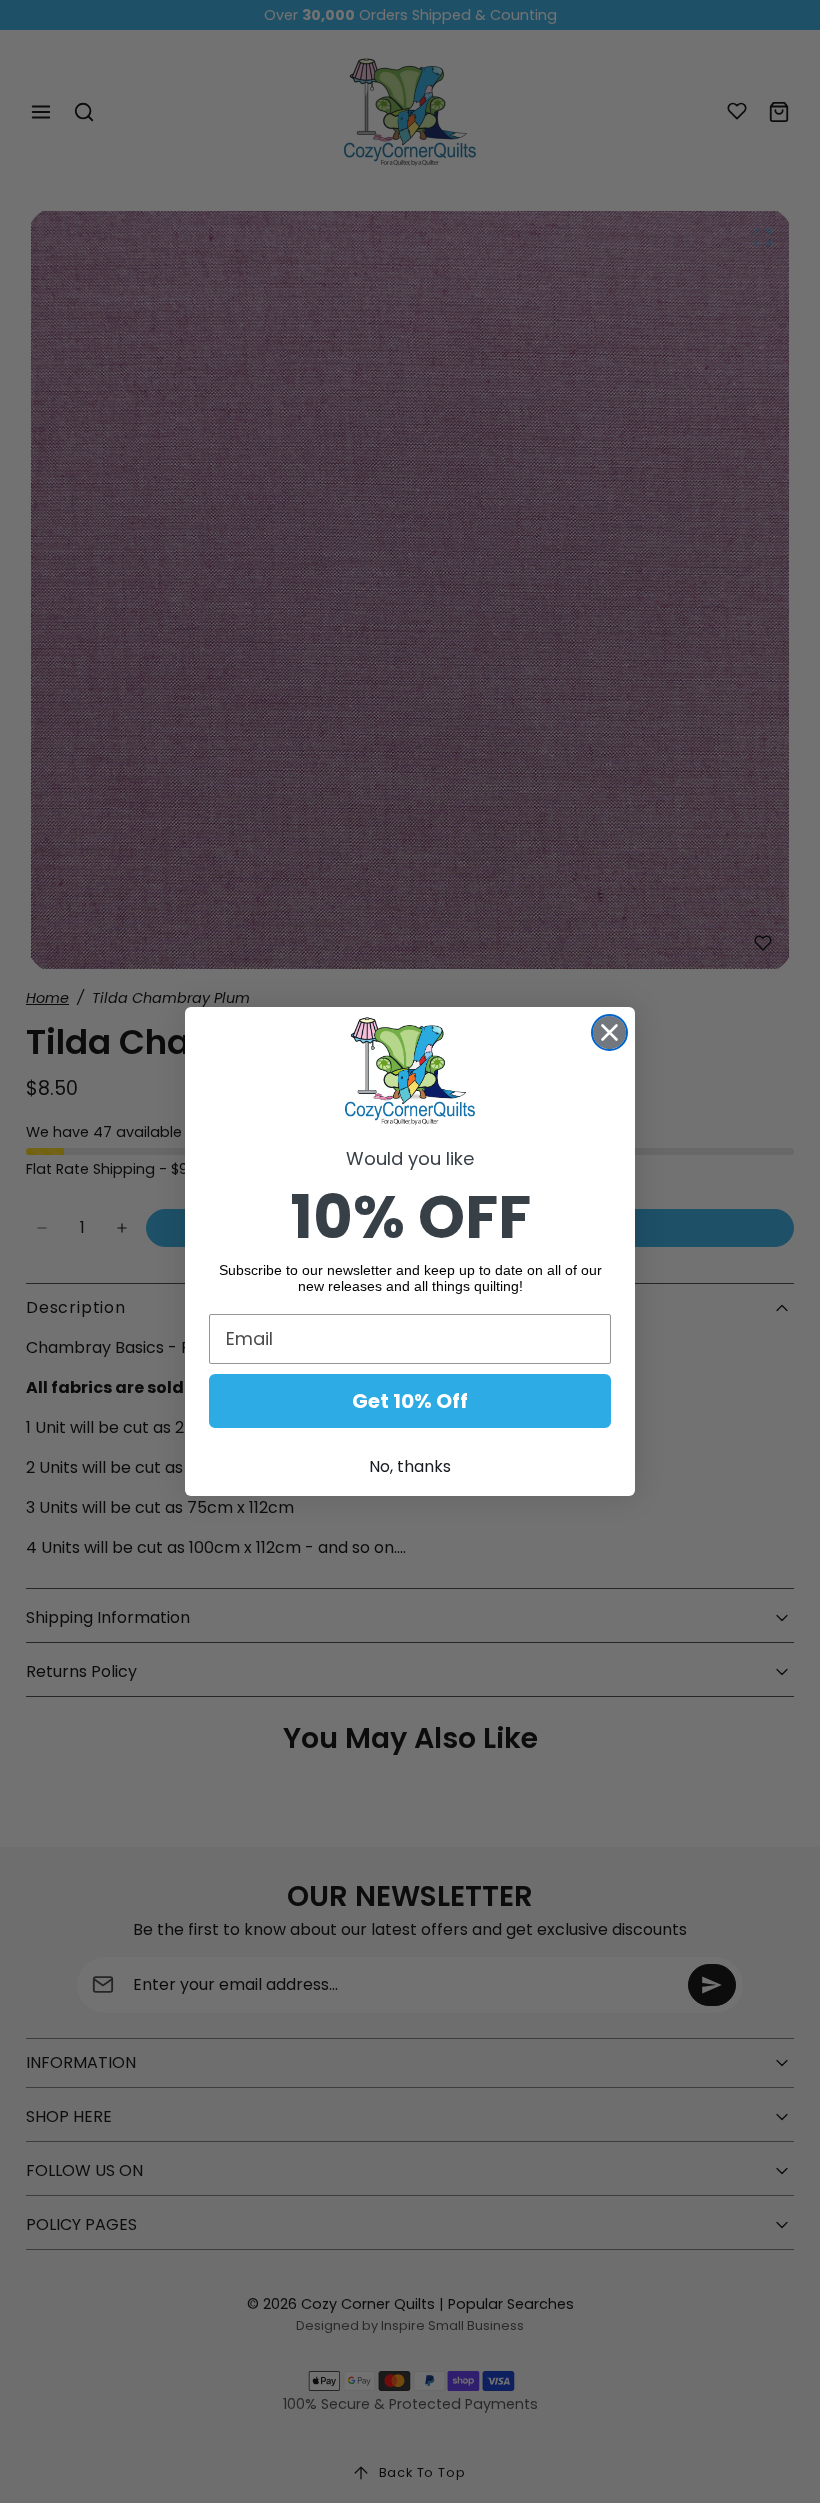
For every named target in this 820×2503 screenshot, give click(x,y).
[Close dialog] (609, 1032)
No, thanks (410, 1466)
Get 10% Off (410, 1401)
